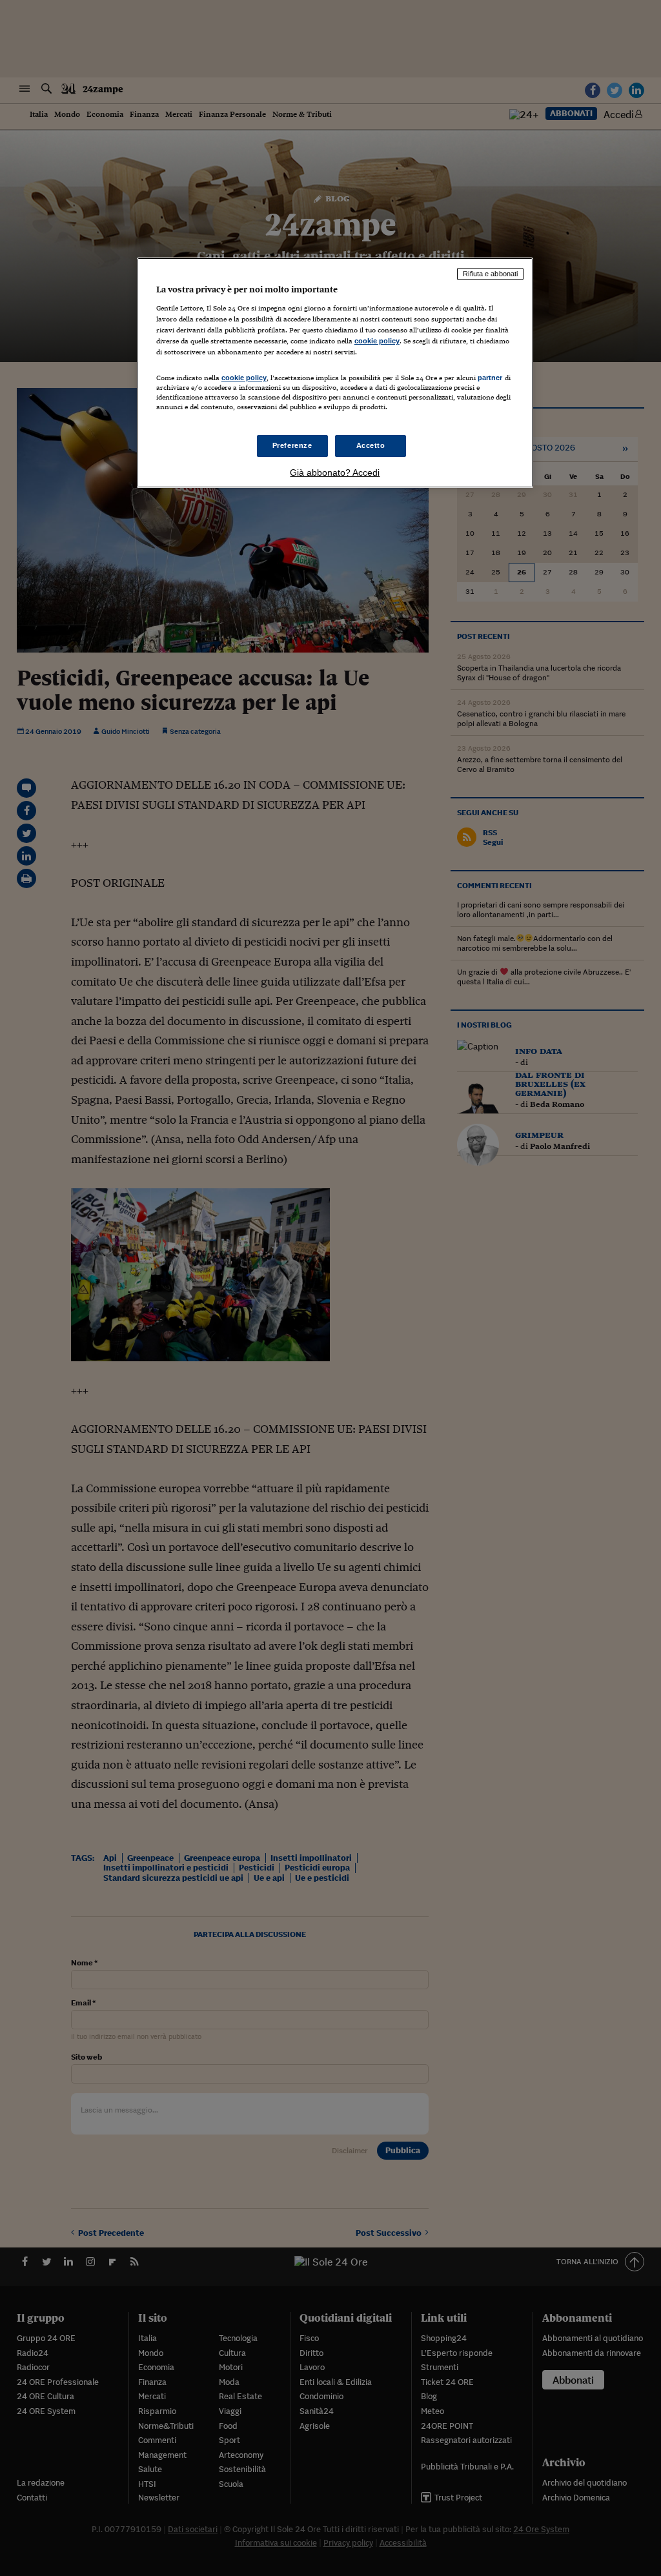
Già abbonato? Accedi (335, 472)
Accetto (371, 445)
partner (490, 378)
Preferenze (292, 445)
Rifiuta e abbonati (490, 274)
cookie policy (377, 341)
